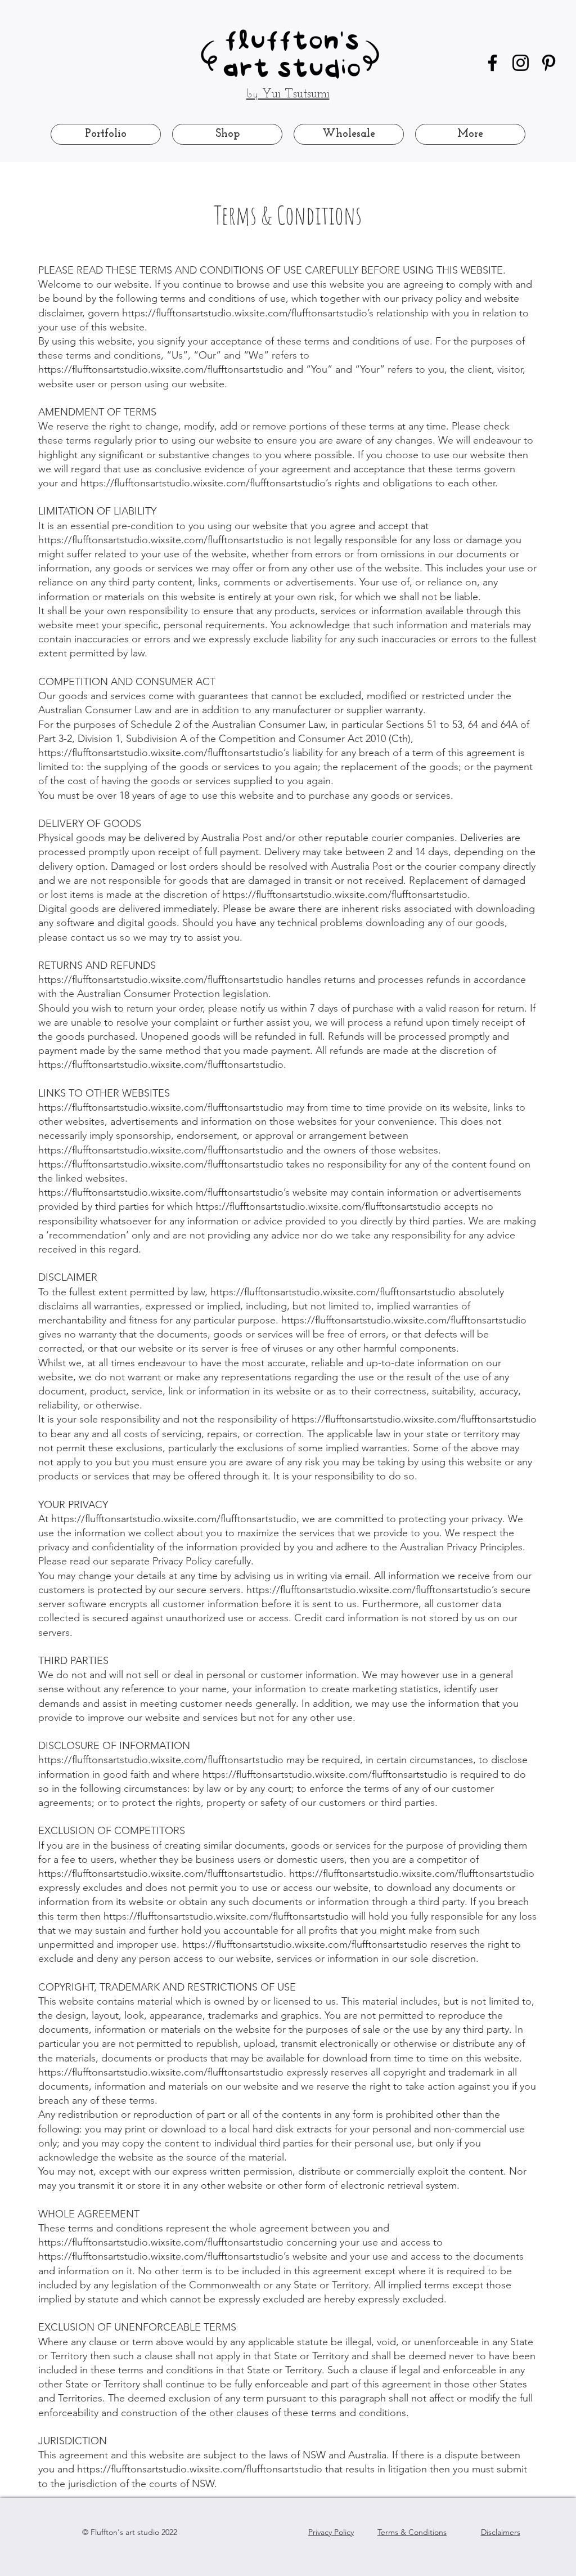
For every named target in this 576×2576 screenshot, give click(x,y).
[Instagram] (521, 63)
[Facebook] (492, 63)
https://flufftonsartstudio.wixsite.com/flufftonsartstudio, (175, 1519)
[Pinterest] (549, 63)
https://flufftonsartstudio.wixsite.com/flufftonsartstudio (161, 369)
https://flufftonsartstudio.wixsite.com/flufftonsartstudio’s (248, 313)
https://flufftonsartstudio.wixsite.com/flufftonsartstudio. (346, 895)
